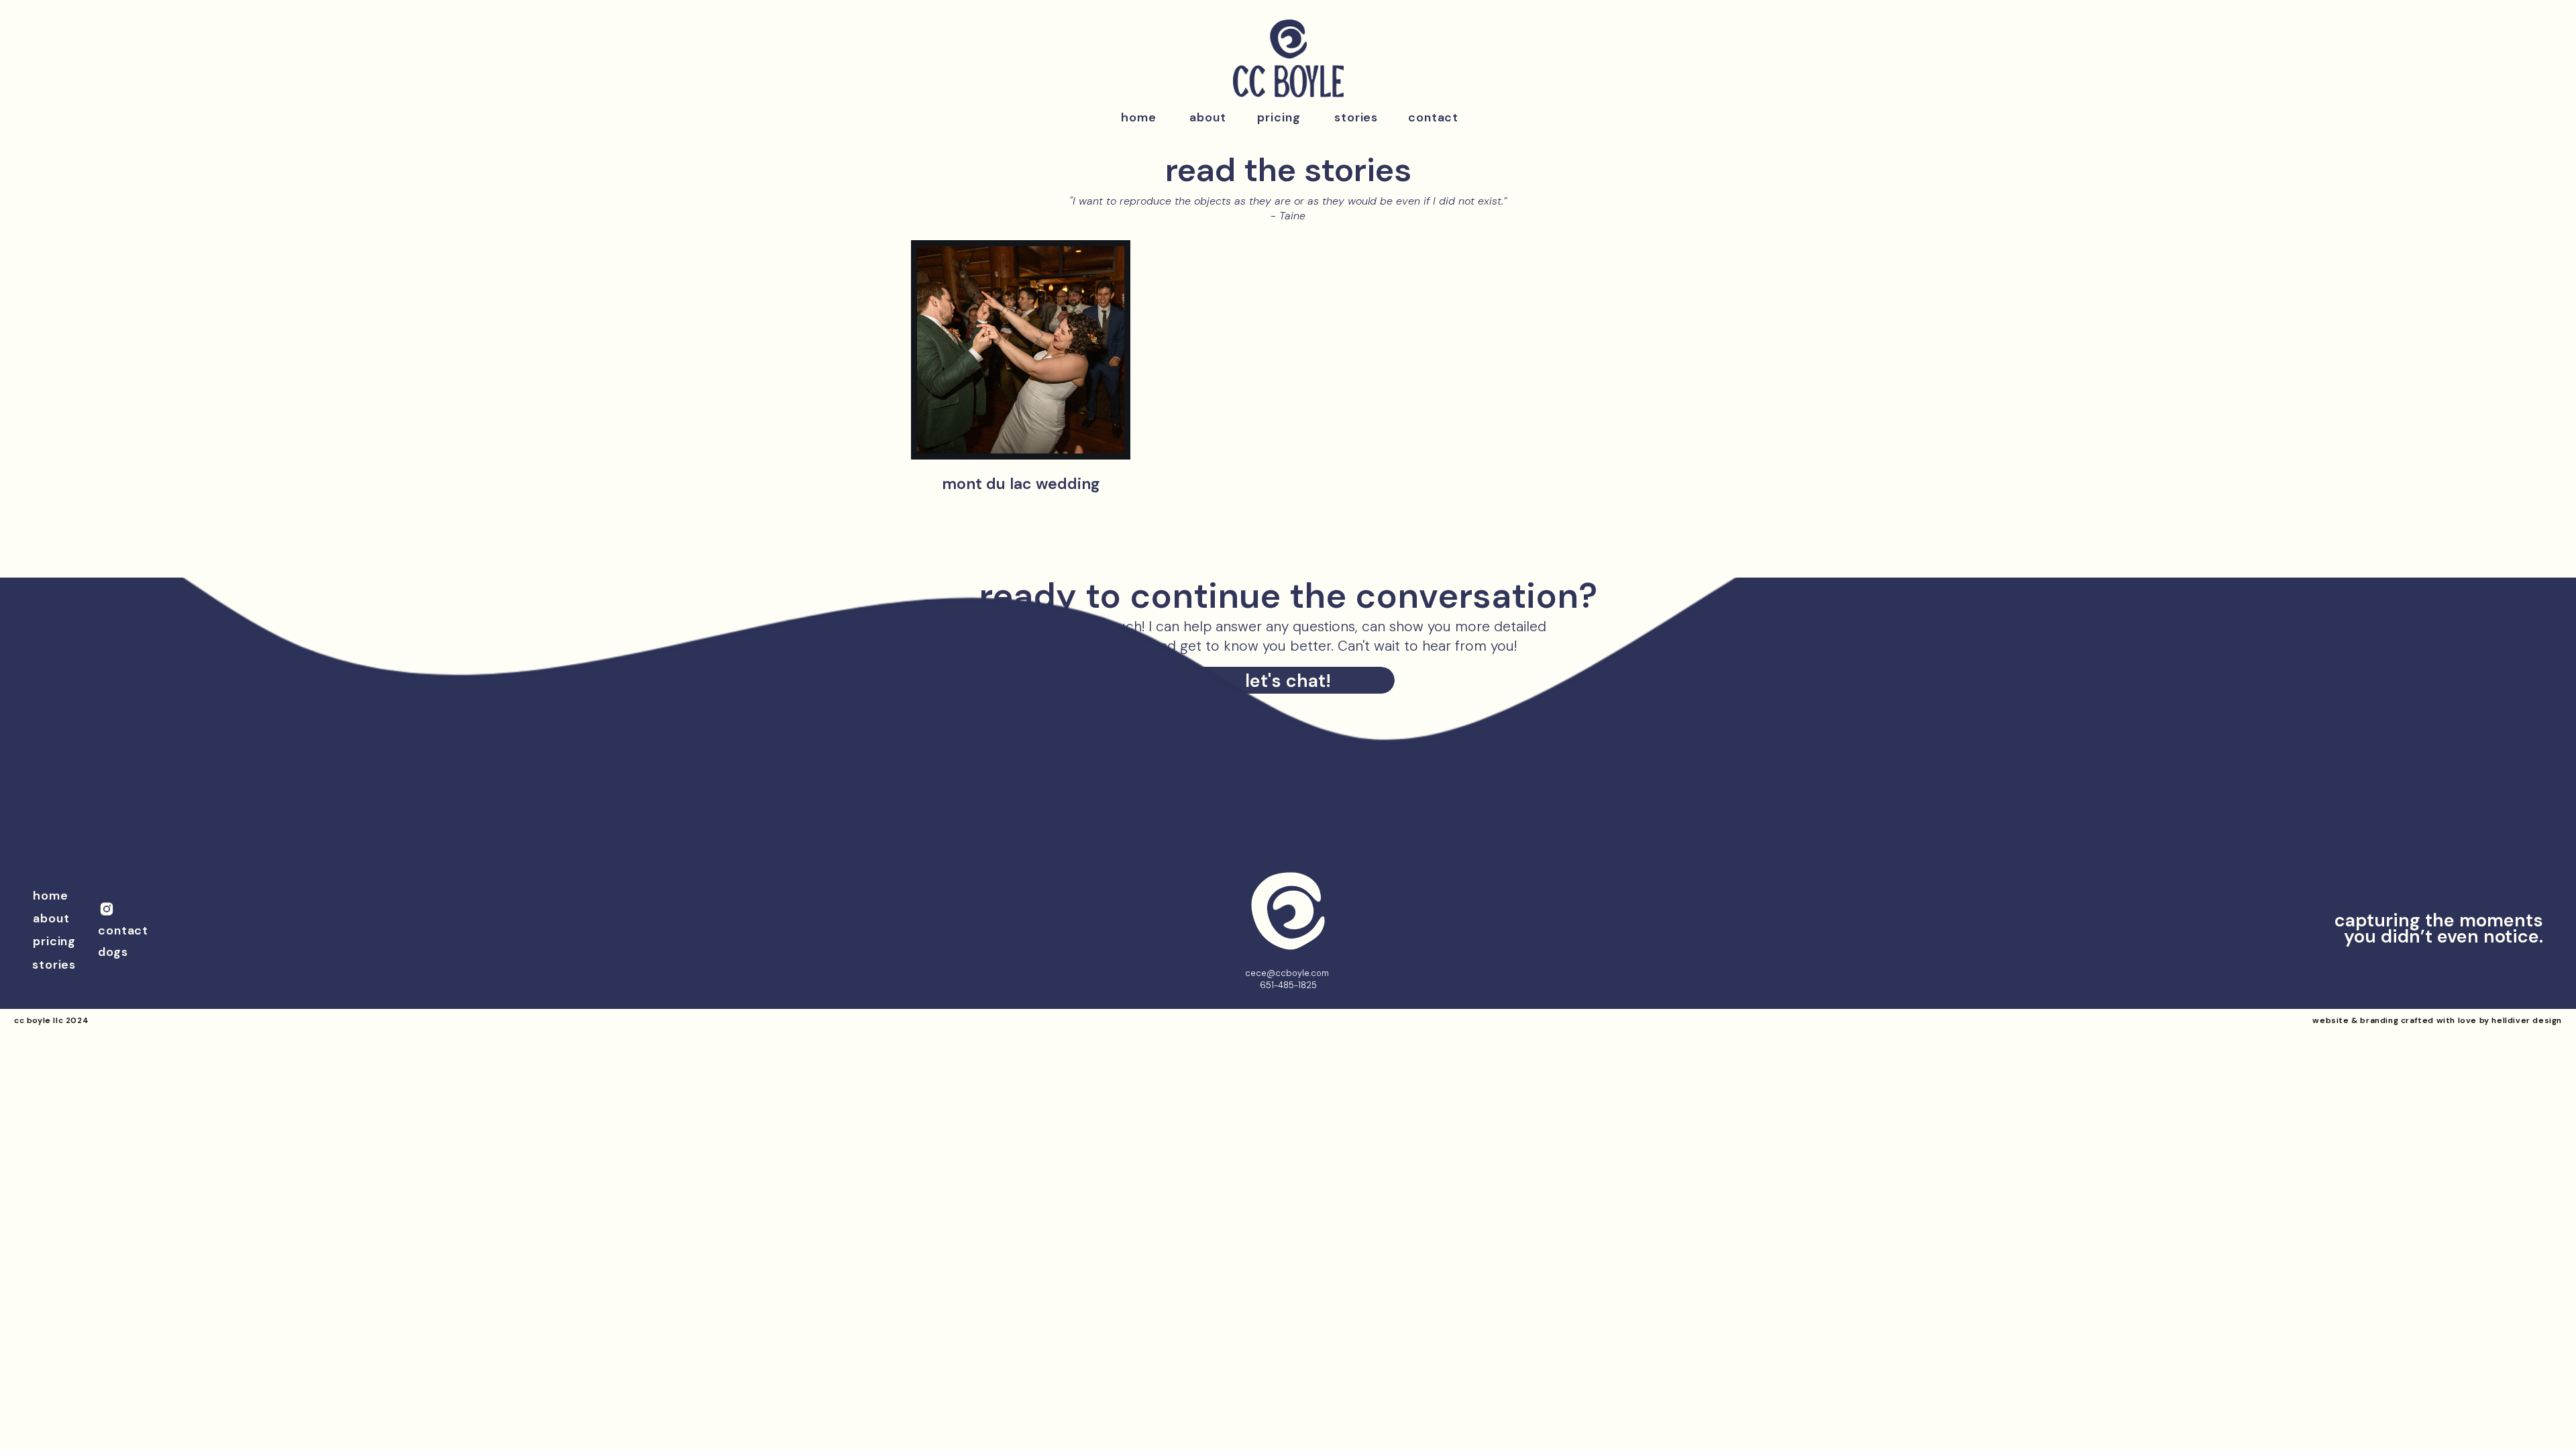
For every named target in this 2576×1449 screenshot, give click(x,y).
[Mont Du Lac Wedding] (1021, 350)
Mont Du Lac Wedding (1021, 484)
